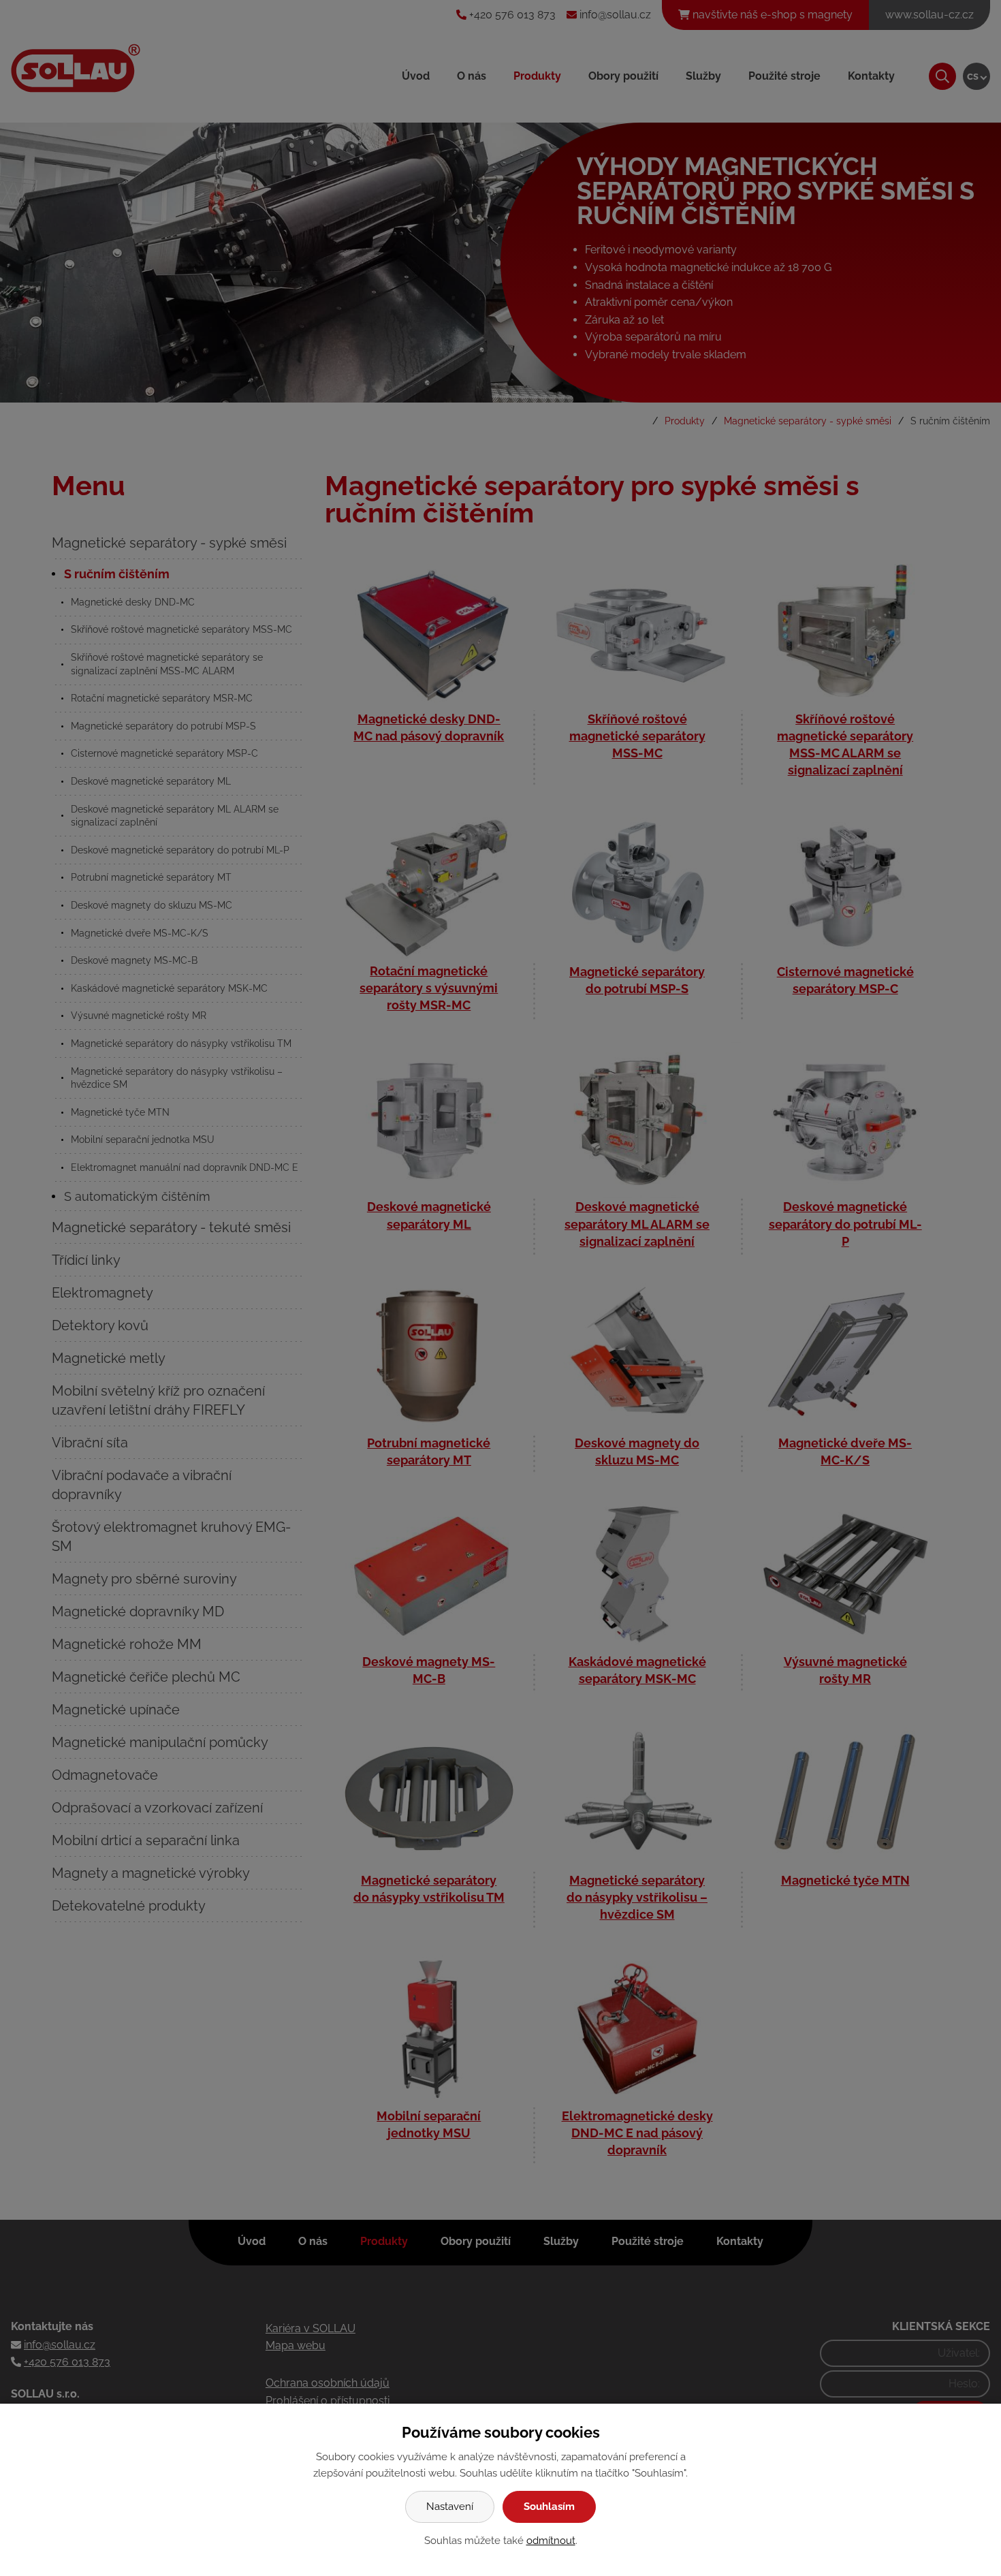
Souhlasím (549, 2507)
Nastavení (450, 2507)
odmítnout (551, 2541)
